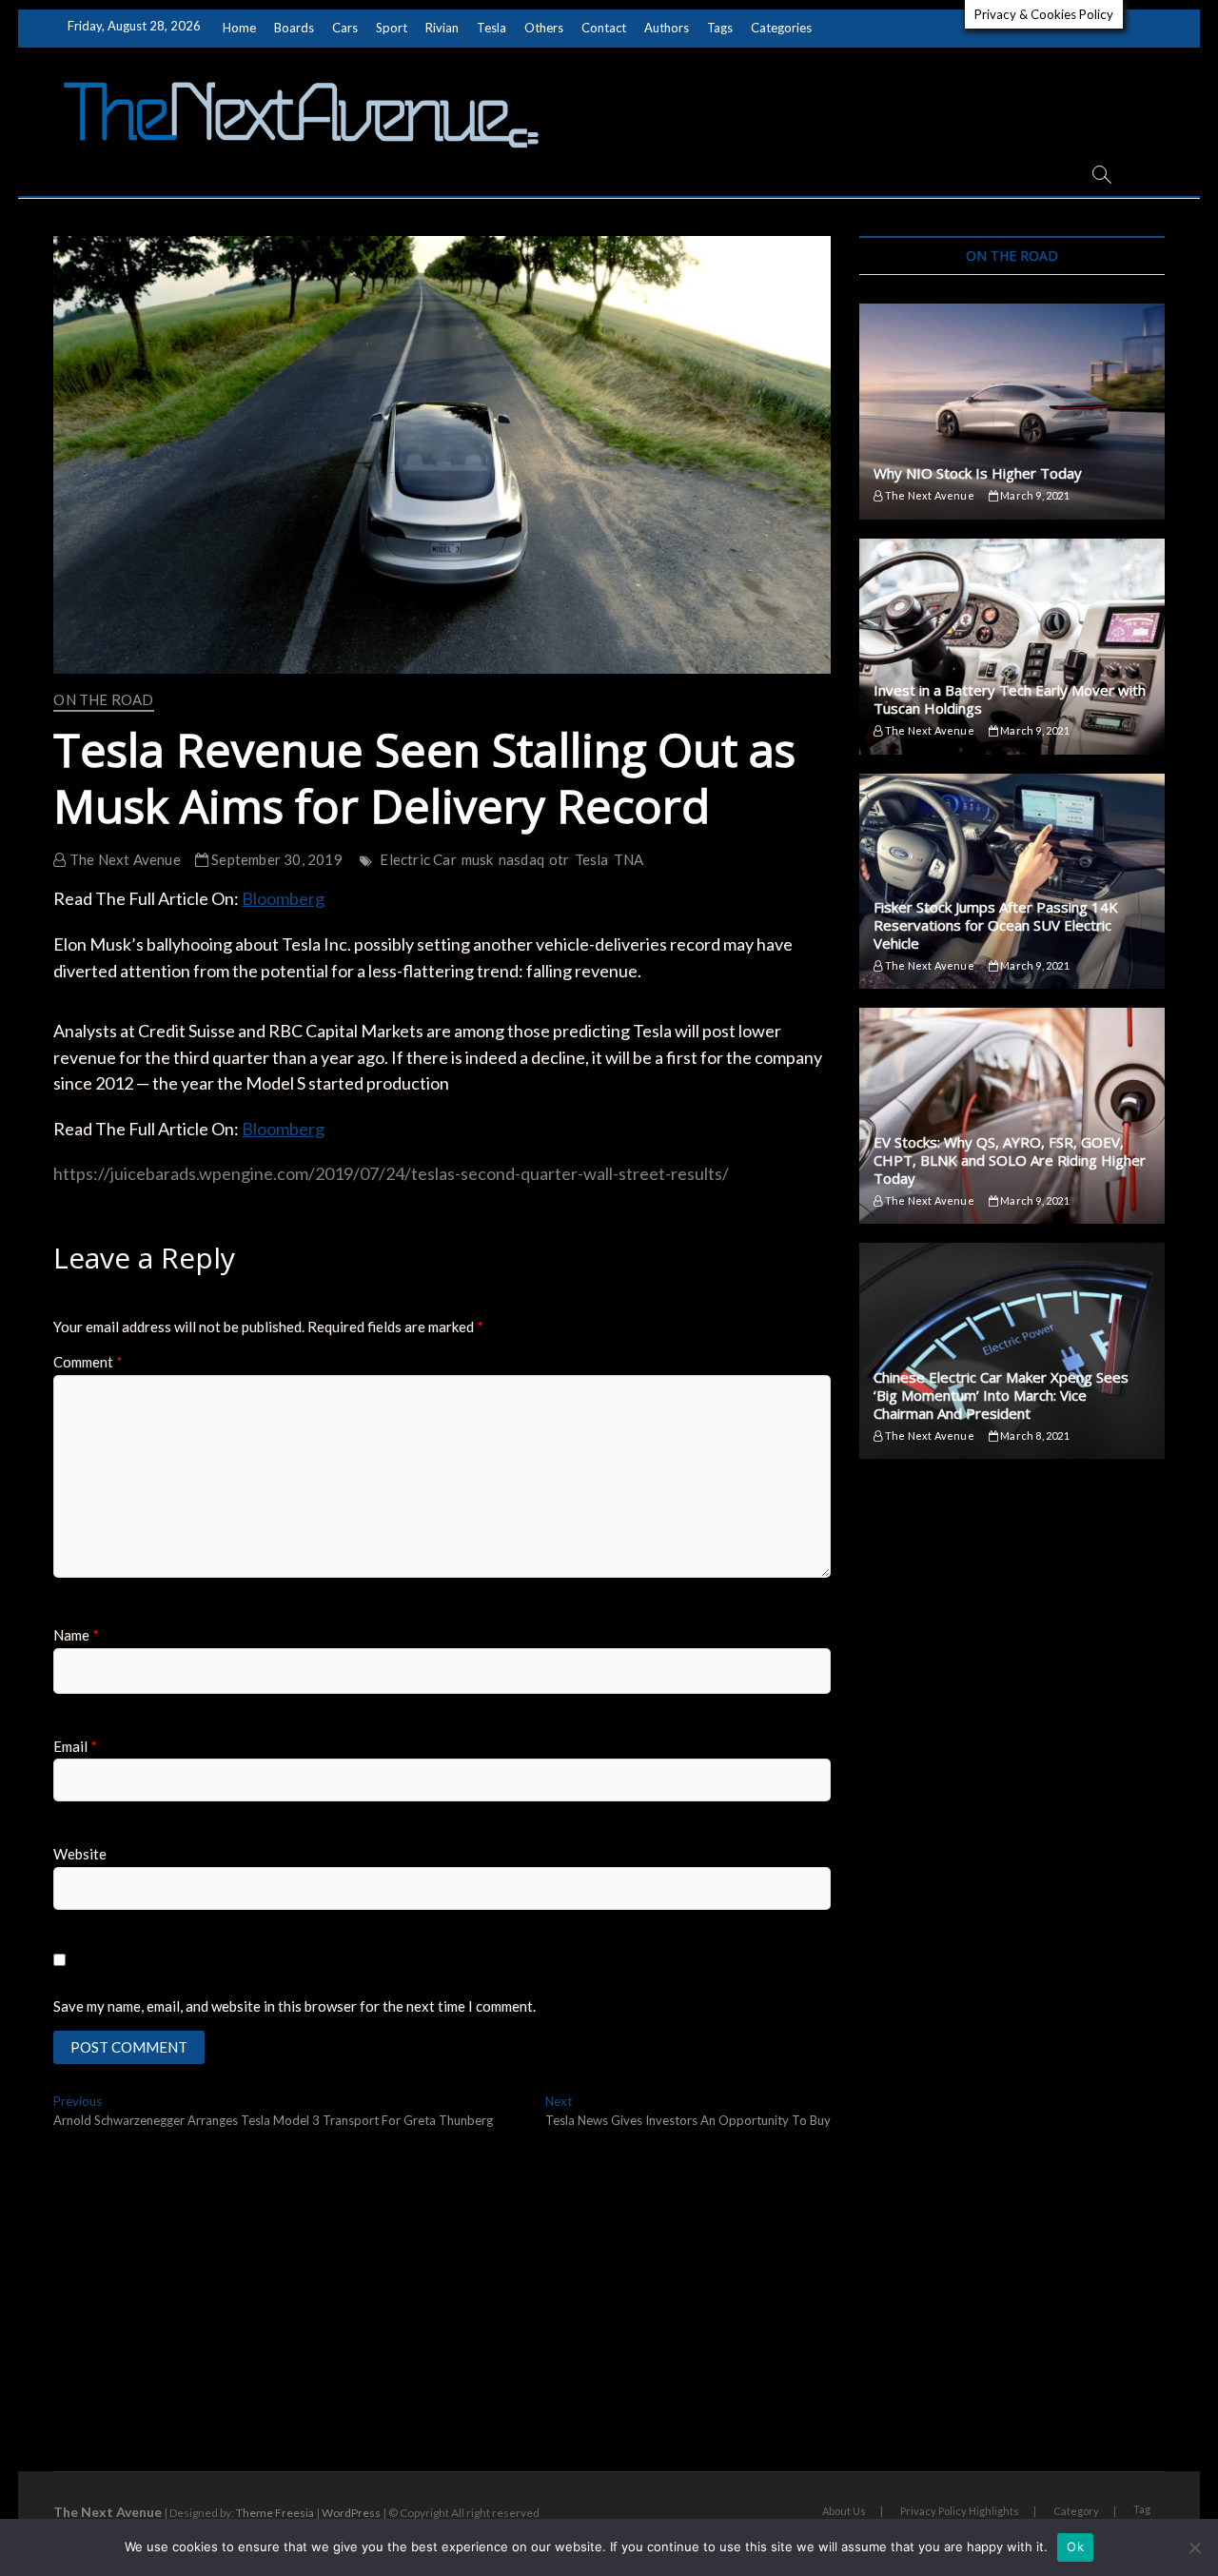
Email (75, 1746)
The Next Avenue (123, 859)
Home (239, 28)
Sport (392, 28)
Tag (1142, 2509)
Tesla (491, 28)
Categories (781, 28)
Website (80, 1854)
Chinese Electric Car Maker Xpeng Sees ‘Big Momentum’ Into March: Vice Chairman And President (1001, 1395)
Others (544, 28)
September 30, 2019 (275, 859)
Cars (345, 28)
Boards (294, 28)
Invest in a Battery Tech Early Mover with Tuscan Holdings (1010, 699)
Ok (1075, 2547)
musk (478, 859)
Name (76, 1635)
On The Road (103, 699)
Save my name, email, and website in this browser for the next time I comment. (295, 2006)
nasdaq (521, 859)
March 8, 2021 (1034, 1435)
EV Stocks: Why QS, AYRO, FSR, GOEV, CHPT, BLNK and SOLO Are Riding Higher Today (1010, 1160)
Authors (667, 28)
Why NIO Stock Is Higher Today (978, 473)
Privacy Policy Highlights (960, 2511)
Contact (604, 28)
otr (560, 859)
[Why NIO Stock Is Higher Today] (1012, 412)
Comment (88, 1362)
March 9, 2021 (1034, 495)
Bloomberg (283, 898)
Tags (720, 28)
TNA (629, 859)
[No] (1194, 2547)
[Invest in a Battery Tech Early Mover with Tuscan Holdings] (1012, 647)
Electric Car (418, 859)
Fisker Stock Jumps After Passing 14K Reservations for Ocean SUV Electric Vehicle (996, 925)
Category (1076, 2511)
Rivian (442, 28)
